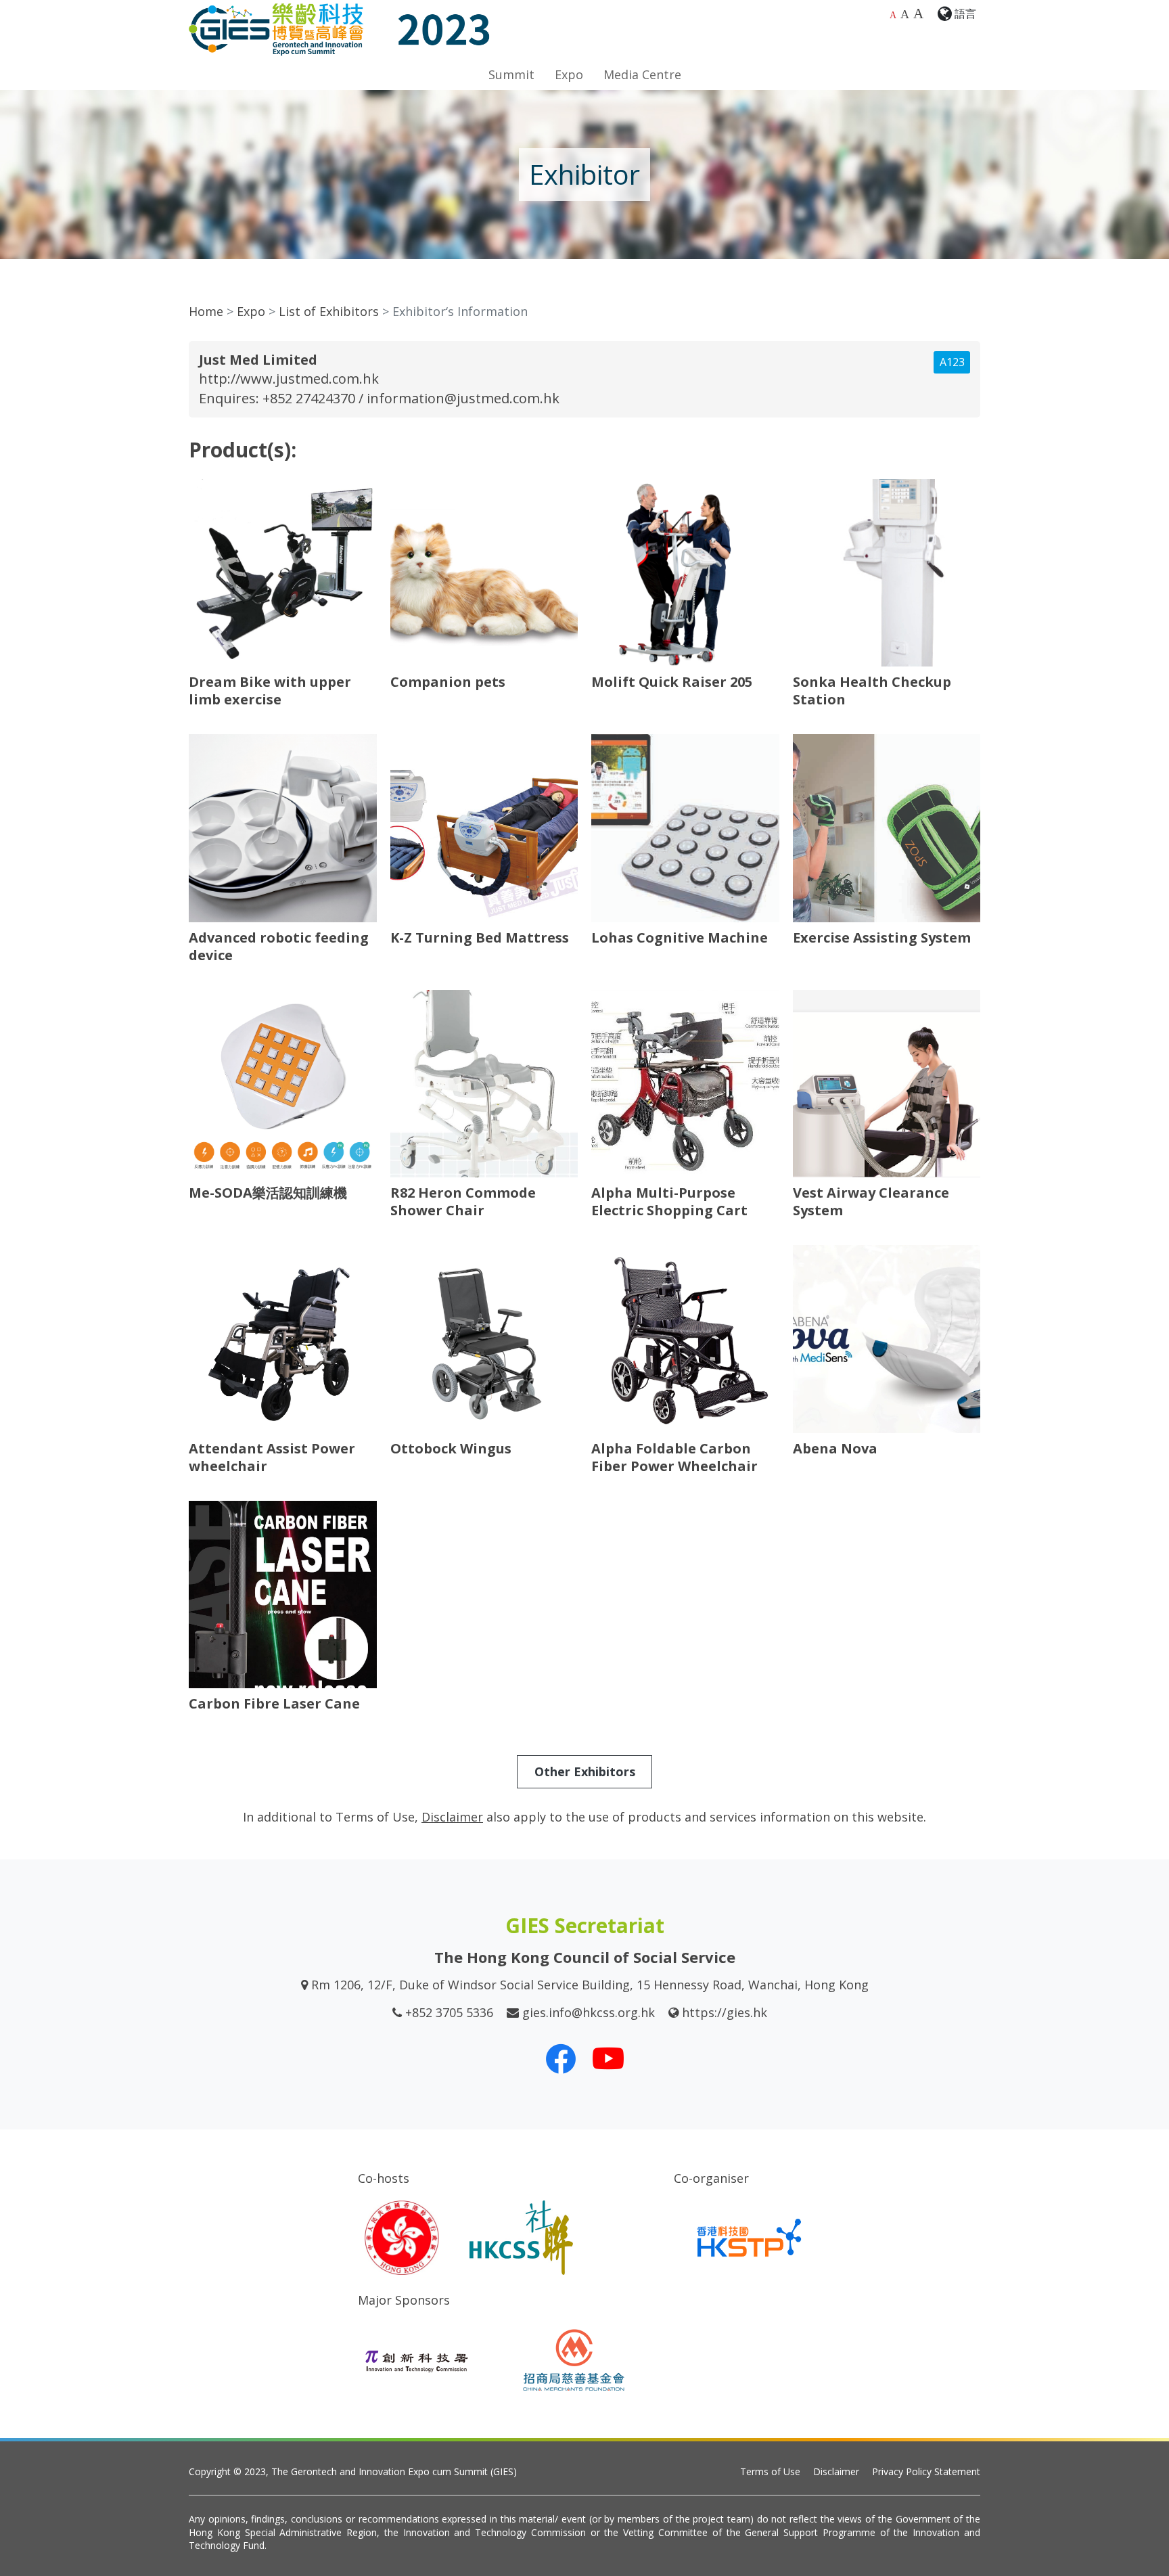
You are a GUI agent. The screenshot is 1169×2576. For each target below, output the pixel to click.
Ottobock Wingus (451, 1448)
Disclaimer (836, 2471)
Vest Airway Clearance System (871, 1201)
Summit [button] (511, 74)
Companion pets (448, 682)
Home (206, 311)
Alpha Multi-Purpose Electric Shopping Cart (669, 1201)
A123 (952, 362)
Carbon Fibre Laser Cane (274, 1703)
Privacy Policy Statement (926, 2471)
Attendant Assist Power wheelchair (272, 1457)
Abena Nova (835, 1448)
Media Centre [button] (642, 74)
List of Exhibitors (329, 311)
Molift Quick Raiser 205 (672, 682)
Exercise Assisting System (882, 937)
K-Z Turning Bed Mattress (480, 937)
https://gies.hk (725, 2012)
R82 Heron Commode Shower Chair (463, 1201)
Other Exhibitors (585, 1771)
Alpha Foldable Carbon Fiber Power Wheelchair (674, 1457)
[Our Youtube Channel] (608, 2058)
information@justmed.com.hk (463, 398)
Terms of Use (770, 2471)
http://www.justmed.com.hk (289, 379)
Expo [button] (569, 74)
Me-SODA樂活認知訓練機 (268, 1193)
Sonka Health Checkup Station (872, 691)
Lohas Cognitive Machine (680, 937)
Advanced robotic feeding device (279, 946)
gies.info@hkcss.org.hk (589, 2012)
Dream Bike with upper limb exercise (270, 691)
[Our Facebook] (561, 2058)
